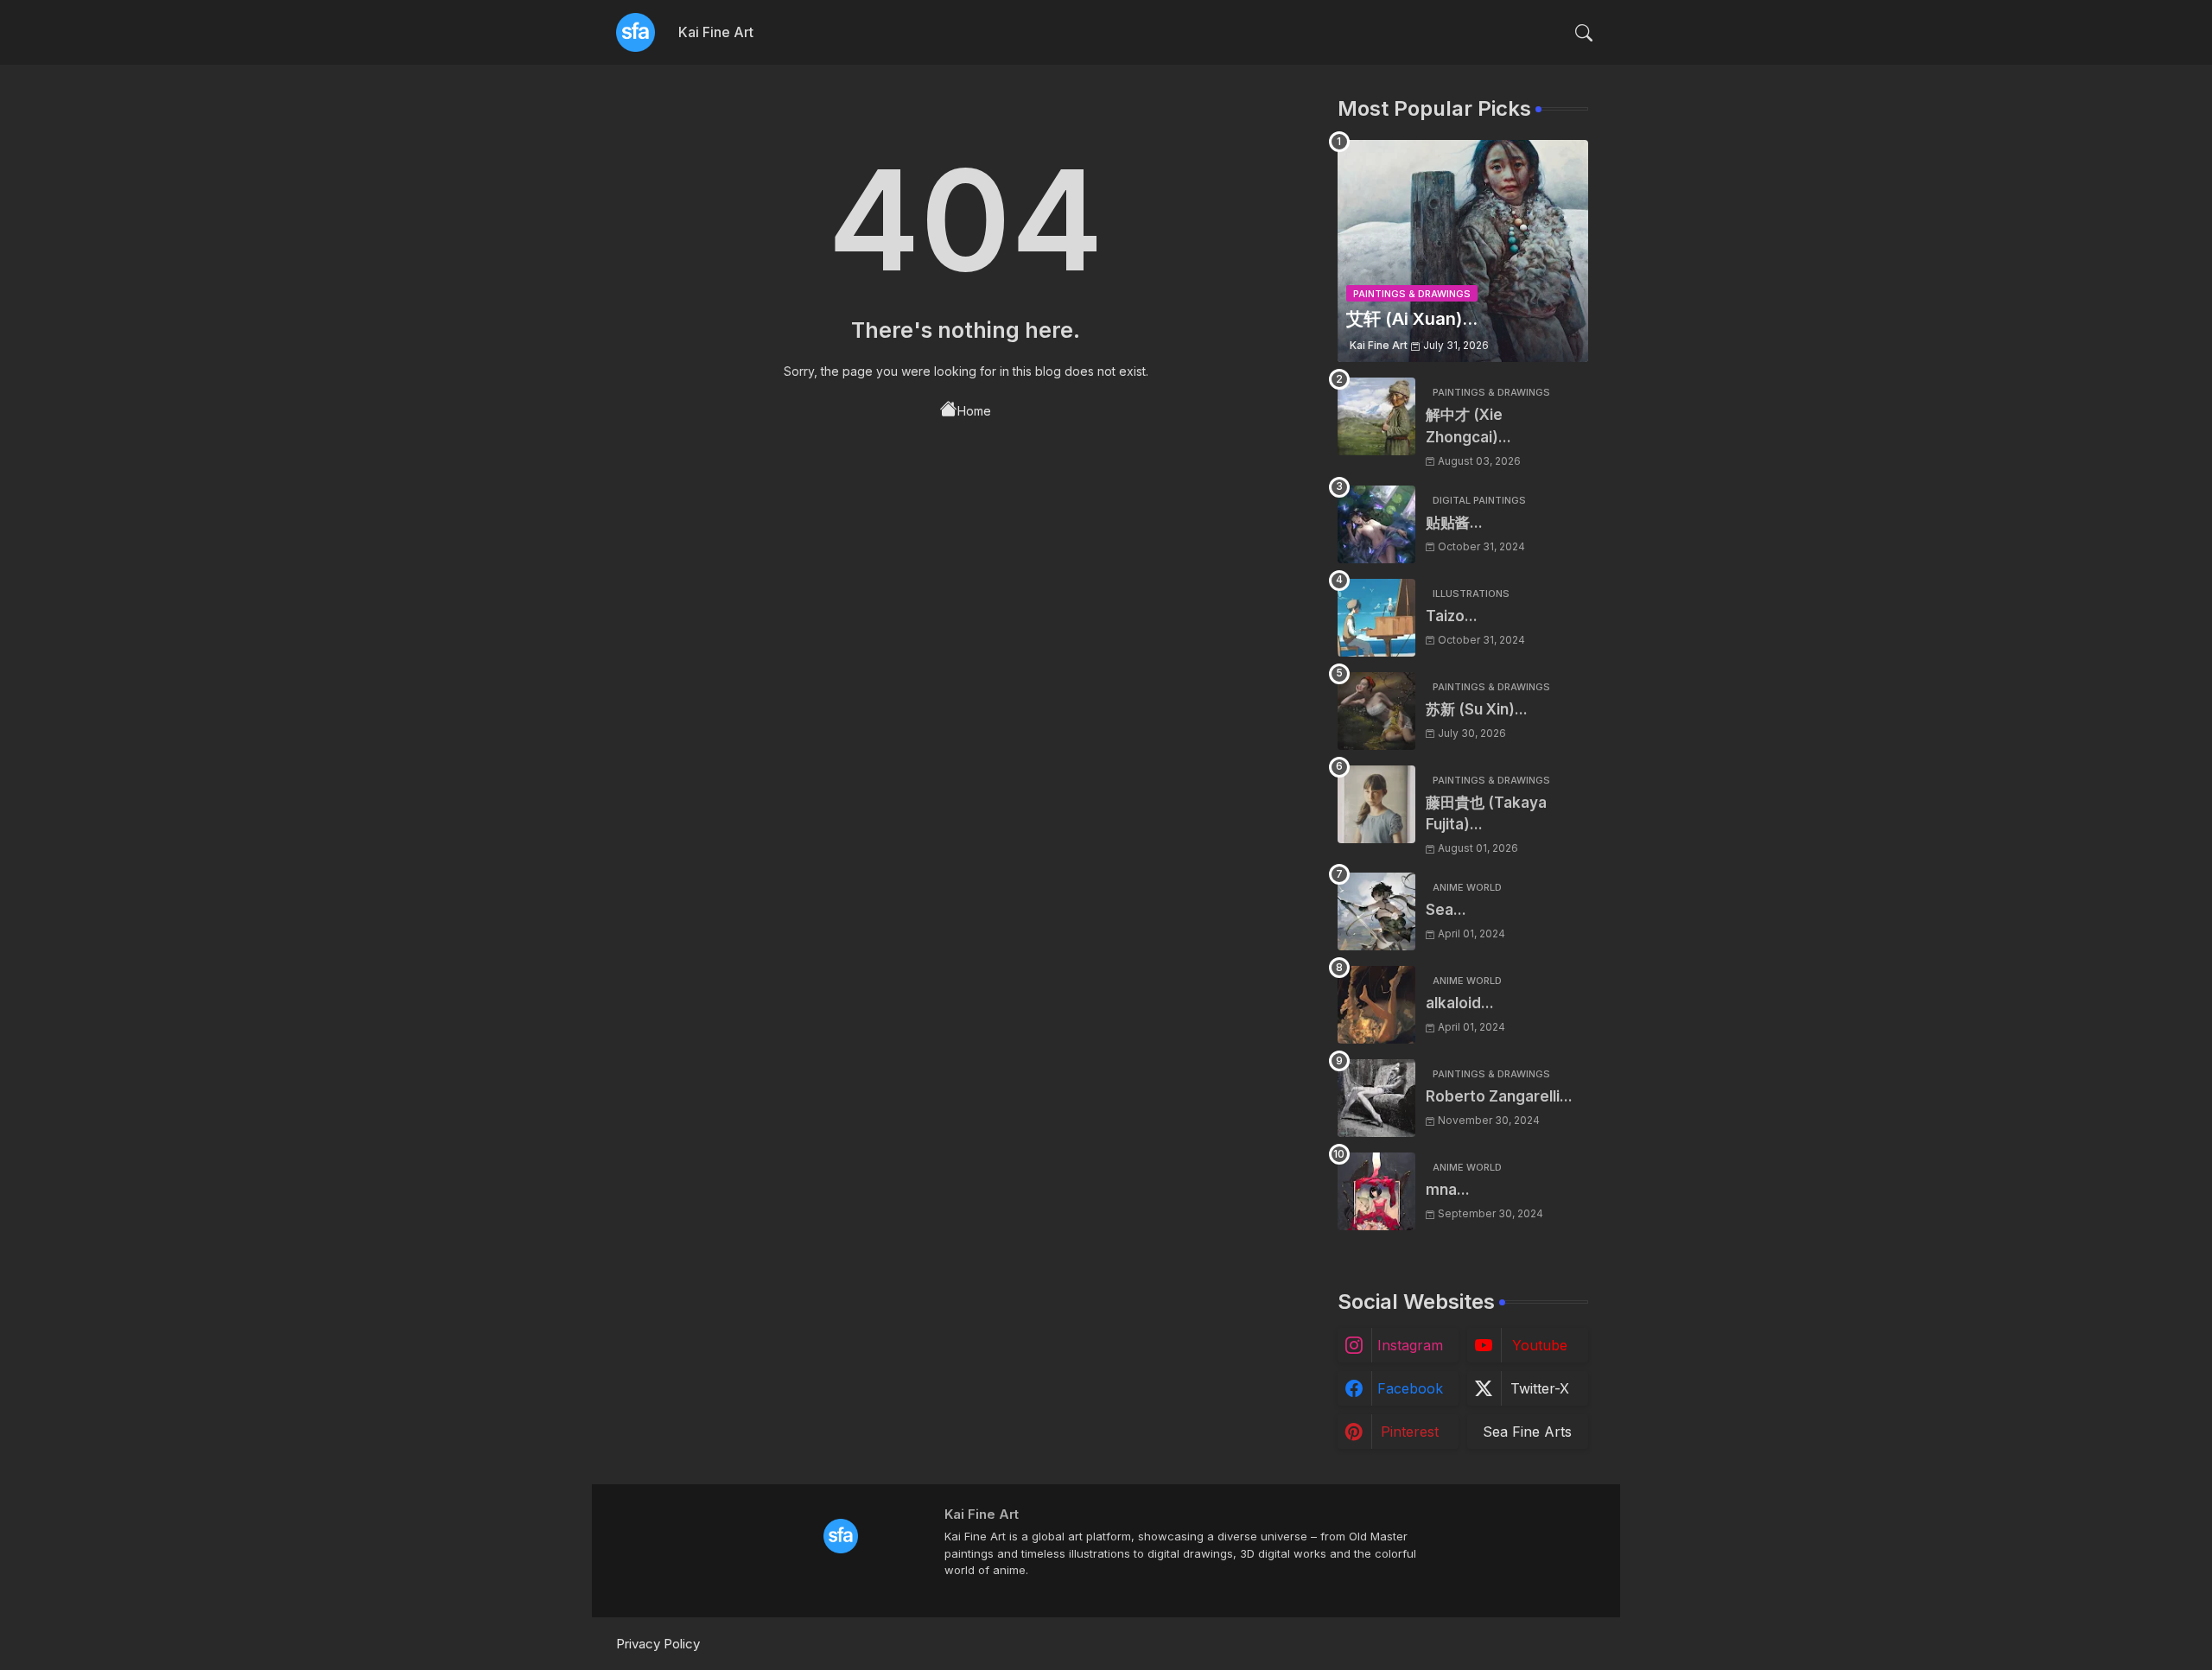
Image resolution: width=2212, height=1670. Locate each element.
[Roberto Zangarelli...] (1376, 1098)
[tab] (716, 32)
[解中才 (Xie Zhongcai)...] (1376, 416)
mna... (1448, 1190)
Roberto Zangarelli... (1499, 1096)
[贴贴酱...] (1376, 524)
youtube (1540, 1345)
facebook (1410, 1388)
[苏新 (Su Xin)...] (1376, 711)
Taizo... (1452, 616)
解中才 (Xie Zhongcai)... (1468, 426)
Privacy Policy (658, 1644)
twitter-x (1540, 1388)
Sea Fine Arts (1527, 1432)
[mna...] (1376, 1191)
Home (974, 411)
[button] (1584, 33)
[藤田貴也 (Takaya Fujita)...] (1376, 804)
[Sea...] (1376, 911)
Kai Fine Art (716, 32)
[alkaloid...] (1376, 1005)
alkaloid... (1460, 1003)
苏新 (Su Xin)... (1477, 709)
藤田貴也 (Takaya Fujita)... (1486, 814)
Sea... (1446, 910)
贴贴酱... (1454, 523)
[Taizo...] (1376, 618)
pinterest (1410, 1432)
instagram (1410, 1345)
